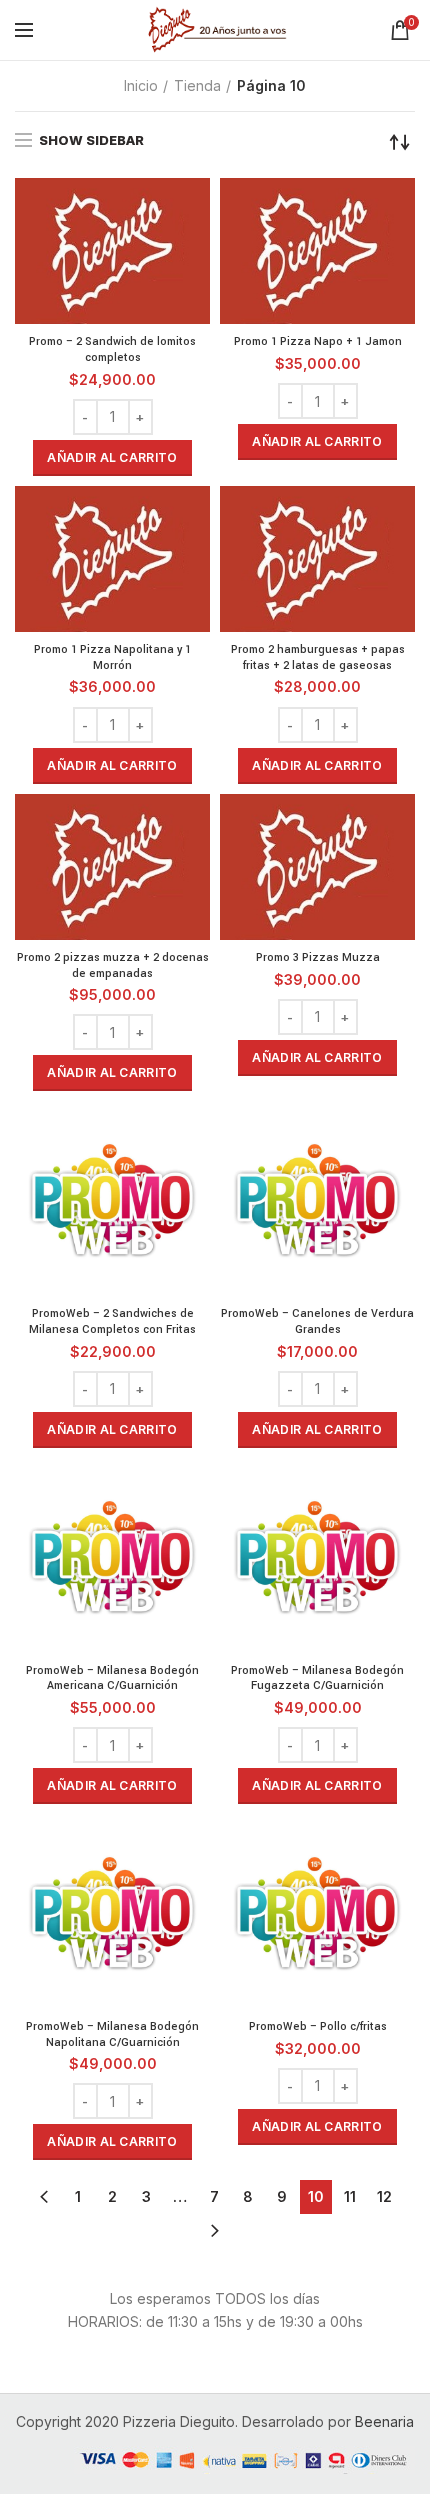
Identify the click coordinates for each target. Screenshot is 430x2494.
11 (350, 2196)
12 (384, 2196)
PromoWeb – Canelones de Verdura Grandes (317, 1321)
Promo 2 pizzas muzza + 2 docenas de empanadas (113, 965)
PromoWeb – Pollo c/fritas (318, 2026)
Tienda (197, 85)
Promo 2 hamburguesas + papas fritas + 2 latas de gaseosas (318, 657)
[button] (112, 458)
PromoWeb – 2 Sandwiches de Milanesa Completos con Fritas (112, 1321)
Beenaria (384, 2421)
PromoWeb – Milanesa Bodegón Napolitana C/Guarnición (112, 2034)
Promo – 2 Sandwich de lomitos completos (112, 349)
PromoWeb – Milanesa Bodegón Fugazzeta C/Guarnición (317, 1678)
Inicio (141, 85)
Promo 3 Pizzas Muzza (318, 957)
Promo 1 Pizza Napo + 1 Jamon (318, 341)
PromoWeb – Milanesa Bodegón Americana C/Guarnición (112, 1678)
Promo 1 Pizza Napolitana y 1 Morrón (112, 657)
